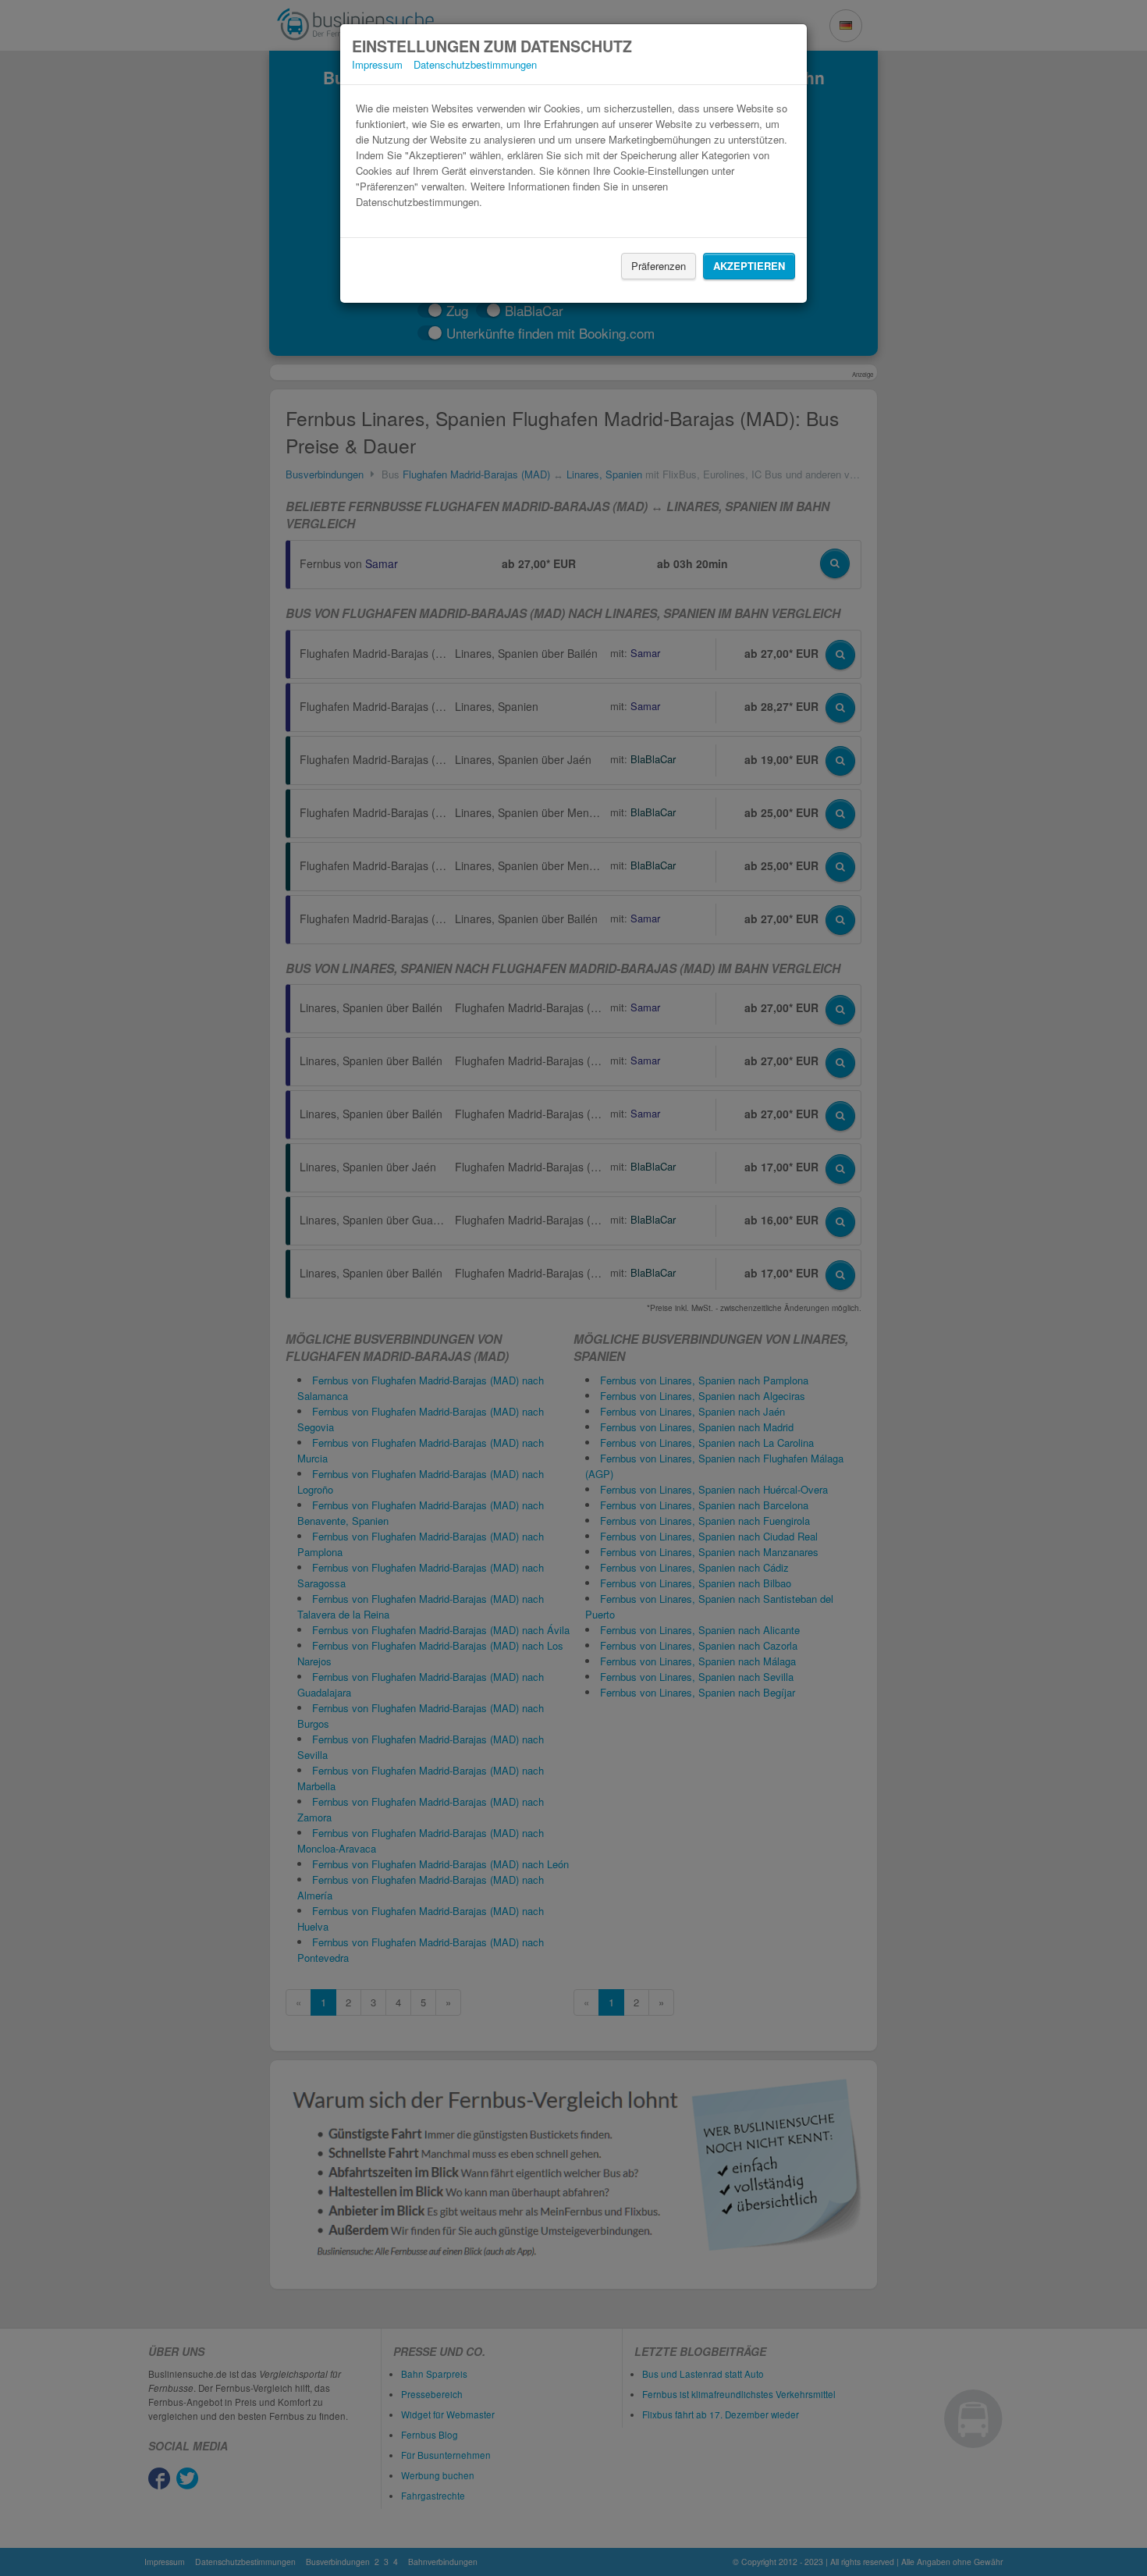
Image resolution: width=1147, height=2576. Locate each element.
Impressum (377, 64)
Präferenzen (659, 266)
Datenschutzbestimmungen (475, 64)
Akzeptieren (749, 266)
